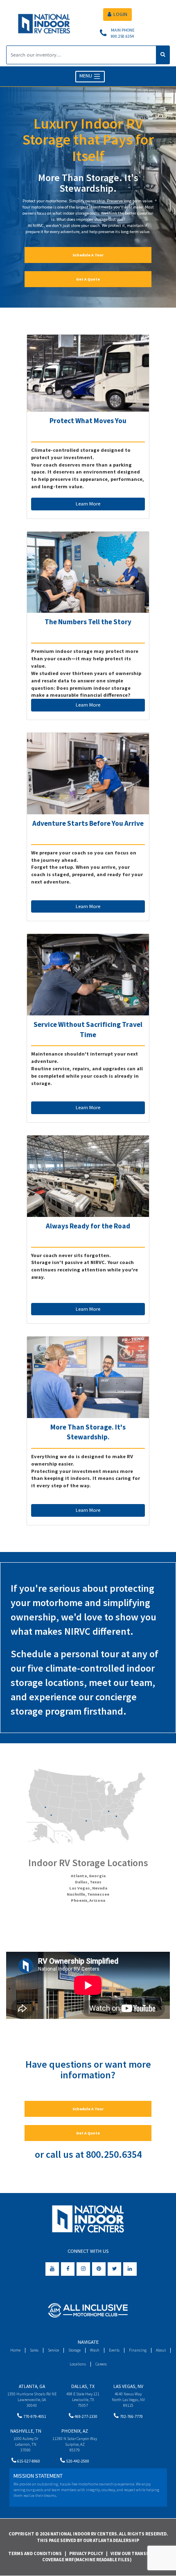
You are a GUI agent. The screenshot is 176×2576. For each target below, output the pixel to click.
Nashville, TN (26, 2431)
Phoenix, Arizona (88, 1900)
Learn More (88, 504)
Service (53, 2350)
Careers (101, 2364)
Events (114, 2350)
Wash (95, 2350)
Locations (78, 2364)
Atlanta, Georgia (88, 1876)
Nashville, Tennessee (88, 1894)
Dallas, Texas (88, 1882)
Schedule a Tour (88, 255)
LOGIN (120, 14)
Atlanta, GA (32, 2386)
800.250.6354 (114, 2154)
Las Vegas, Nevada (88, 1888)
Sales (34, 2350)
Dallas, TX (83, 2386)
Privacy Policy (86, 2553)
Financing (138, 2350)
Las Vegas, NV (128, 2386)
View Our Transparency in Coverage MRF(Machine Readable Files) (107, 2557)
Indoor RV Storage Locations (88, 1863)
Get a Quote (88, 279)
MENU (86, 76)
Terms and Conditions (35, 2553)
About (161, 2350)
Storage (74, 2350)
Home (15, 2350)
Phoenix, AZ (75, 2431)
